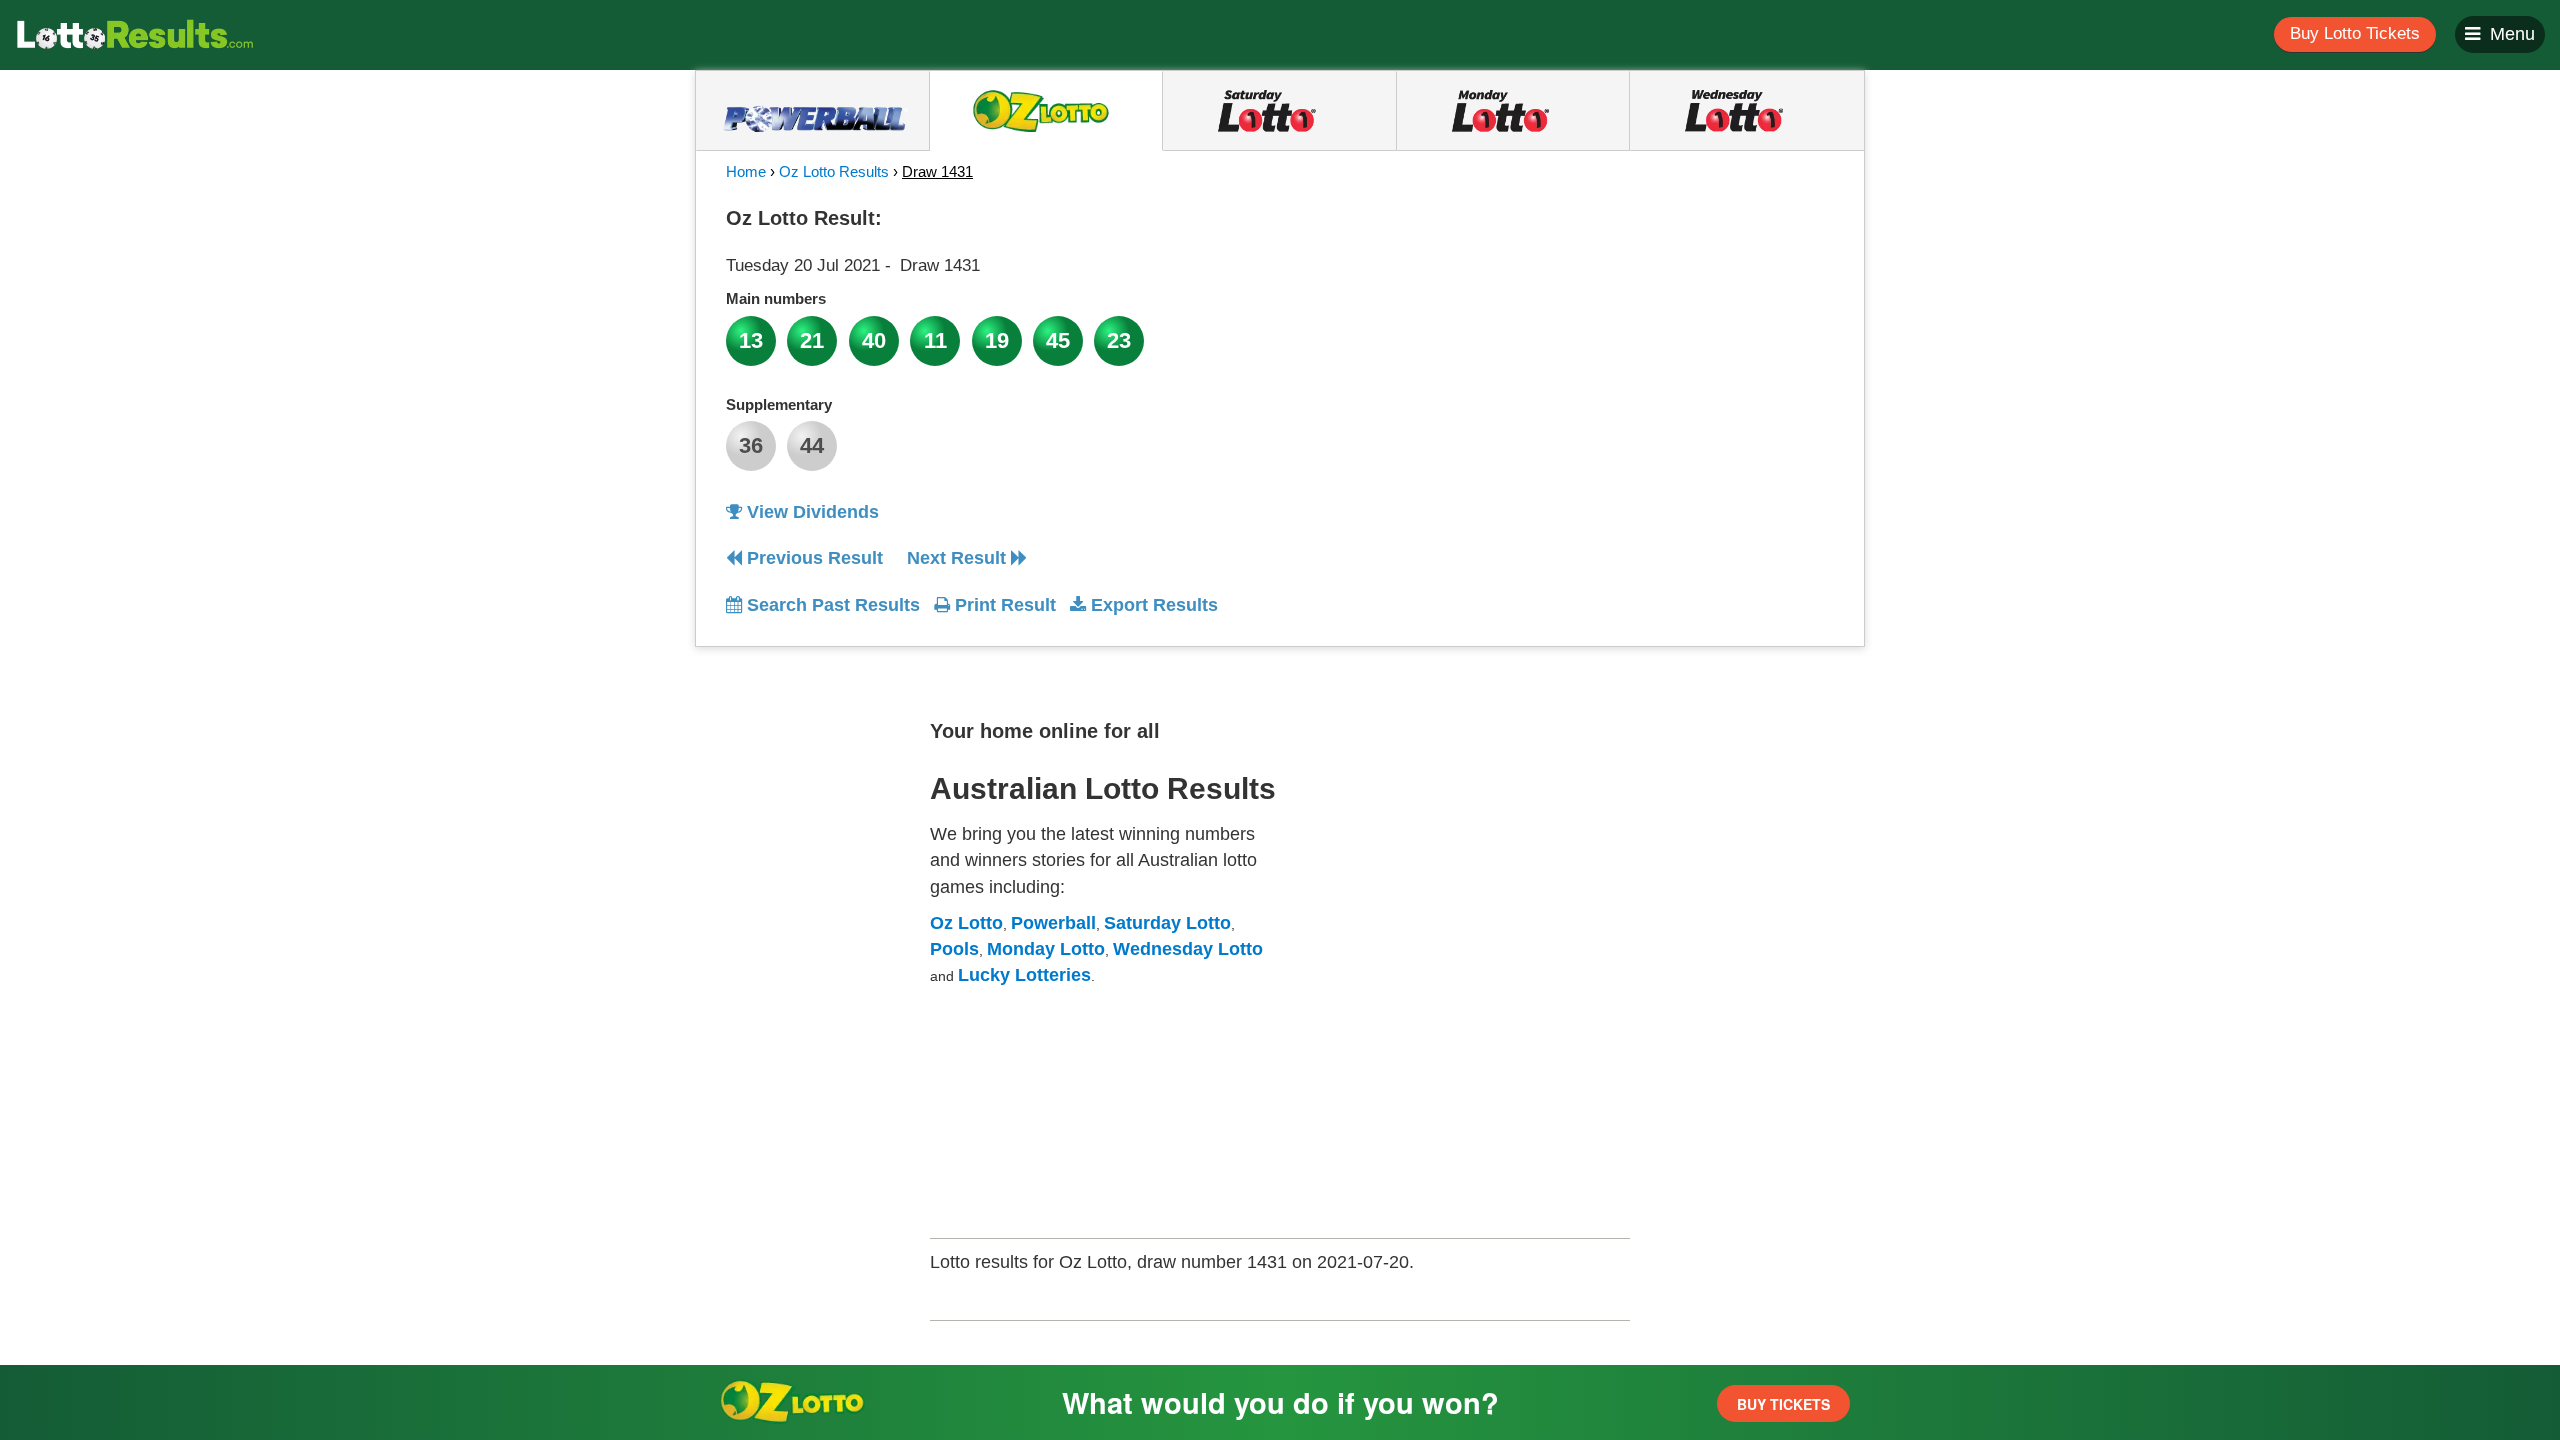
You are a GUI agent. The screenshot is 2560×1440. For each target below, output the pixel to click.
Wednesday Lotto (1188, 949)
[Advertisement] (1653, 324)
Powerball (1053, 923)
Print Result (1003, 605)
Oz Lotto (966, 923)
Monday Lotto (1046, 949)
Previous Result (812, 558)
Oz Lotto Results (834, 171)
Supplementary (779, 404)
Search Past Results (831, 605)
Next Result (959, 558)
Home (746, 171)
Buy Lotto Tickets (2355, 33)
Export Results (1152, 605)
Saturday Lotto (1167, 923)
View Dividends (810, 512)
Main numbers (776, 298)
